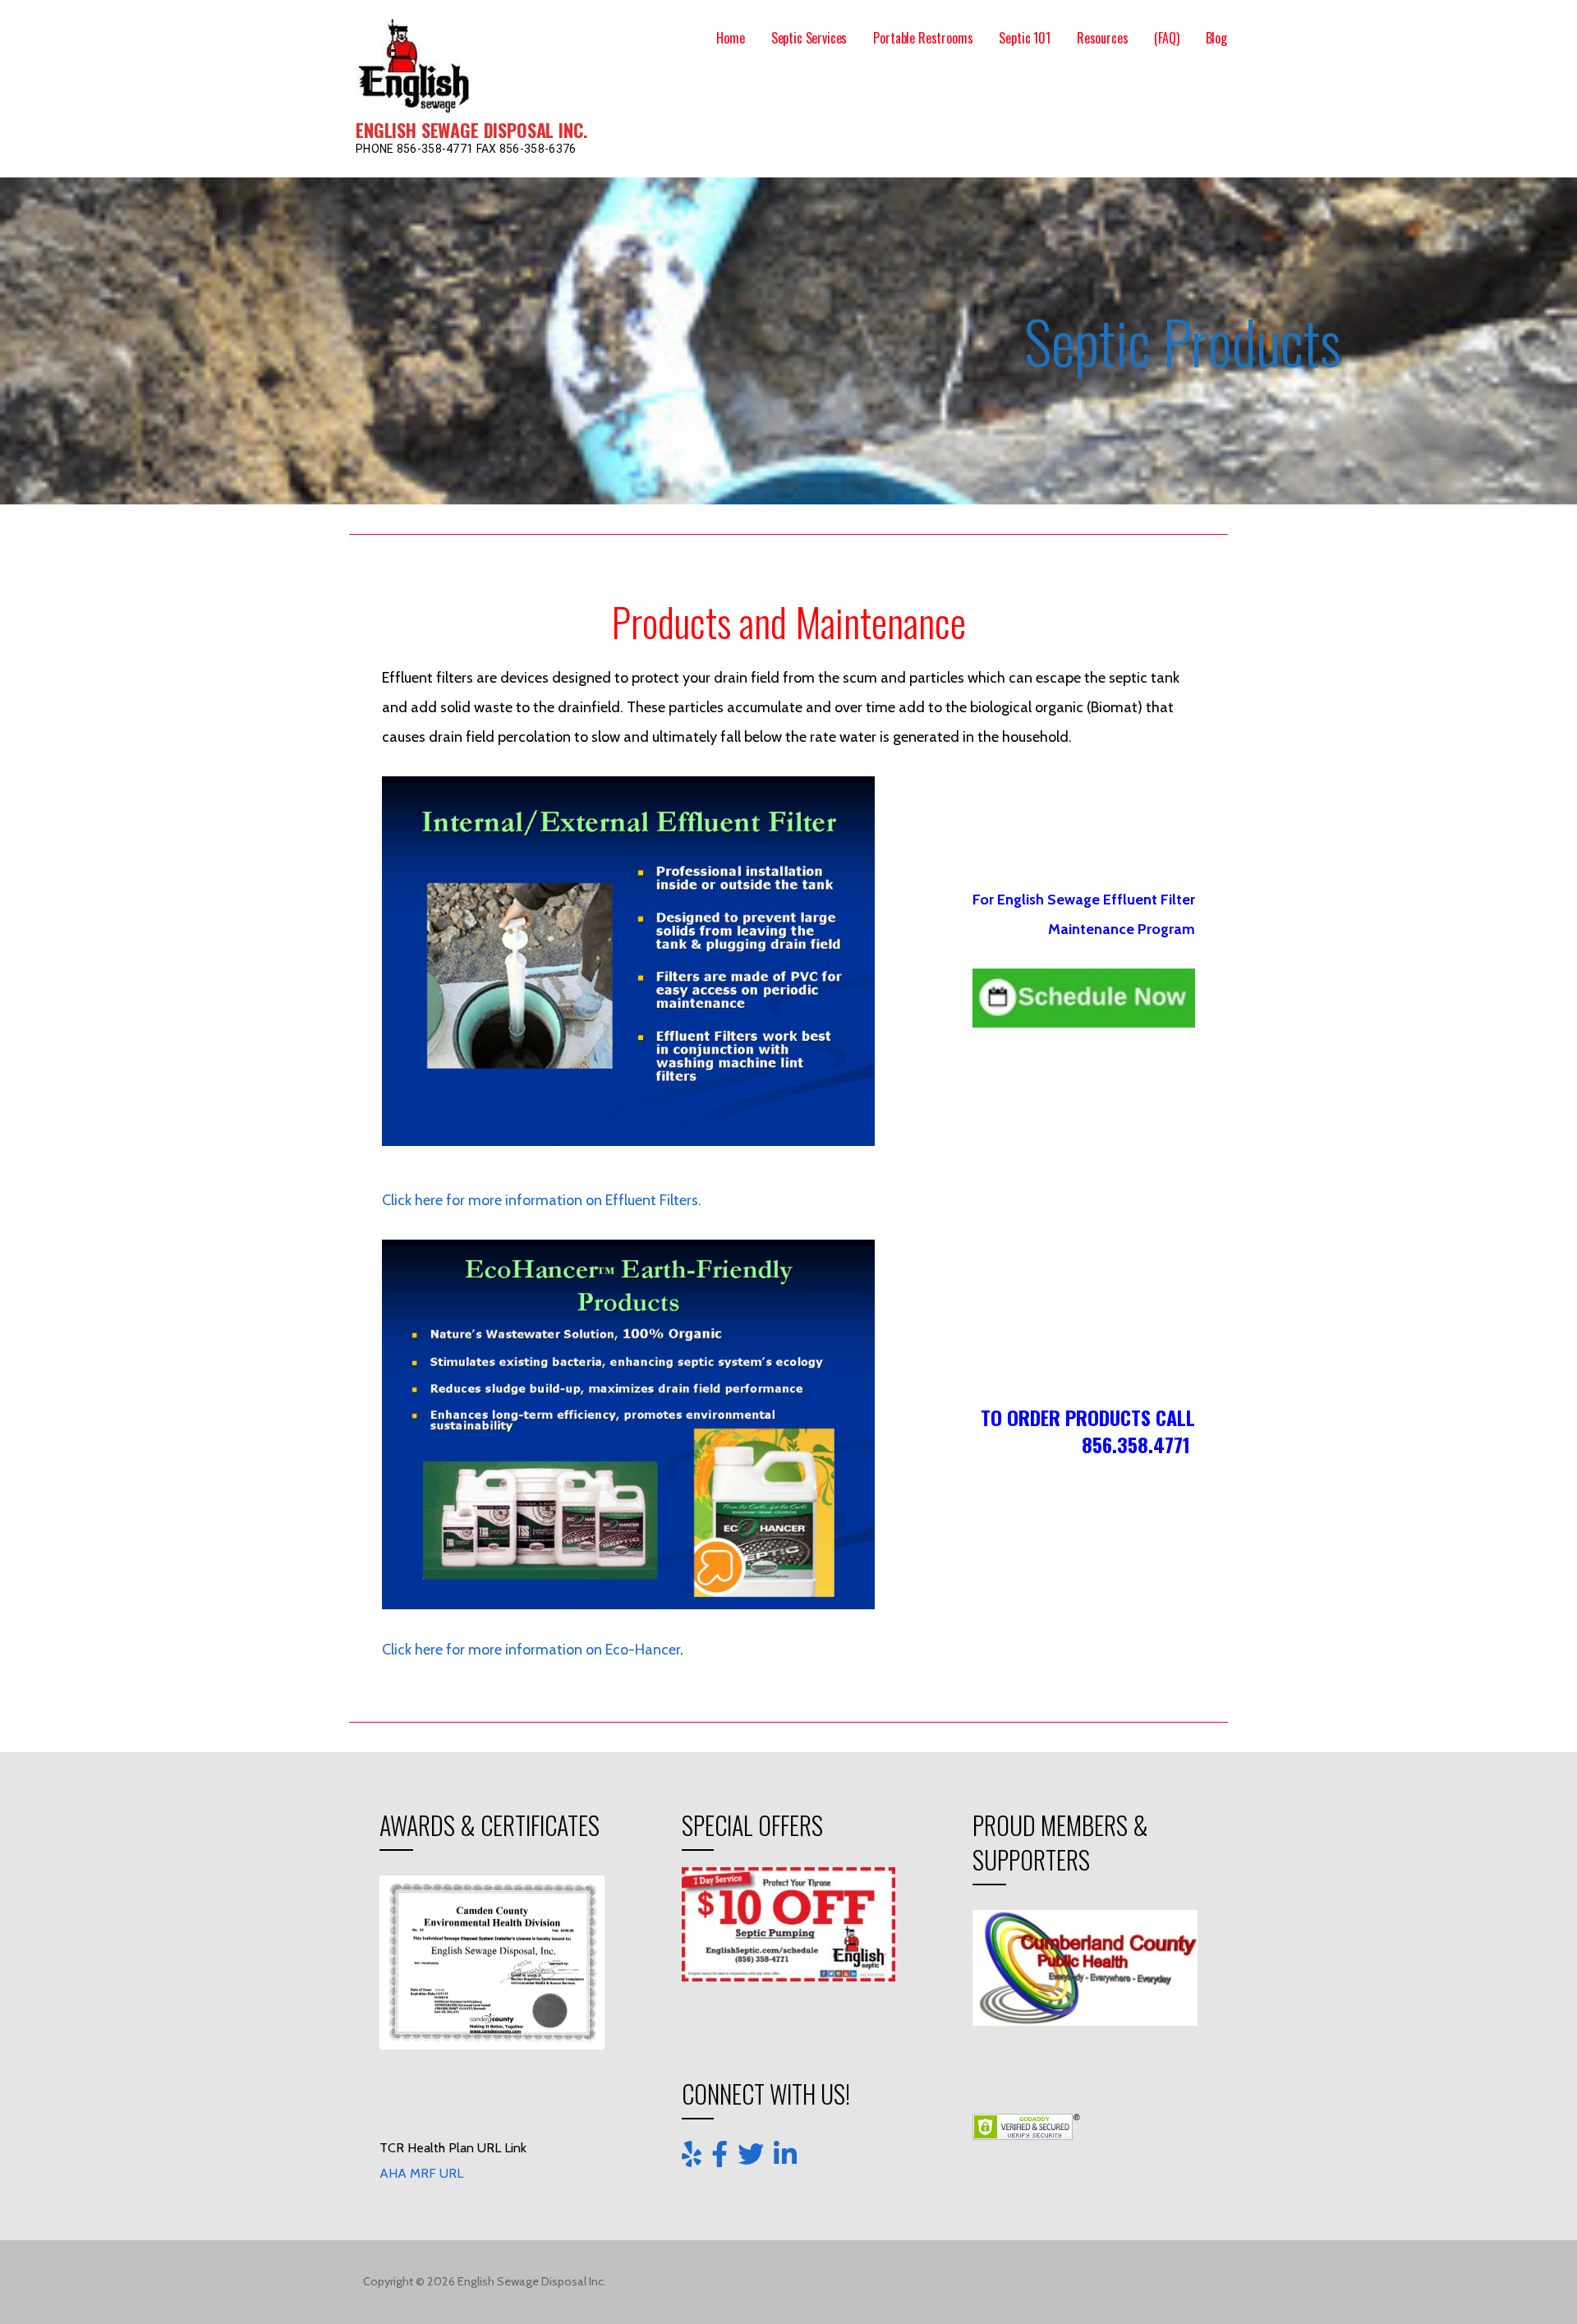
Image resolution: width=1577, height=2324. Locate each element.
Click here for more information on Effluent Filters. (542, 1200)
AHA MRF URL (421, 2308)
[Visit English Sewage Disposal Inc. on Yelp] (692, 2155)
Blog (1216, 38)
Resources (1103, 38)
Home (730, 38)
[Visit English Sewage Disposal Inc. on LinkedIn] (785, 2153)
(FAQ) (1166, 38)
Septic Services (809, 38)
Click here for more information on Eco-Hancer (531, 1650)
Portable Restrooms (923, 38)
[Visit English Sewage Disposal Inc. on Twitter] (751, 2155)
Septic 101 (1024, 38)
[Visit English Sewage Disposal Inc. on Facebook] (720, 2155)
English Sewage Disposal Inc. (472, 130)
